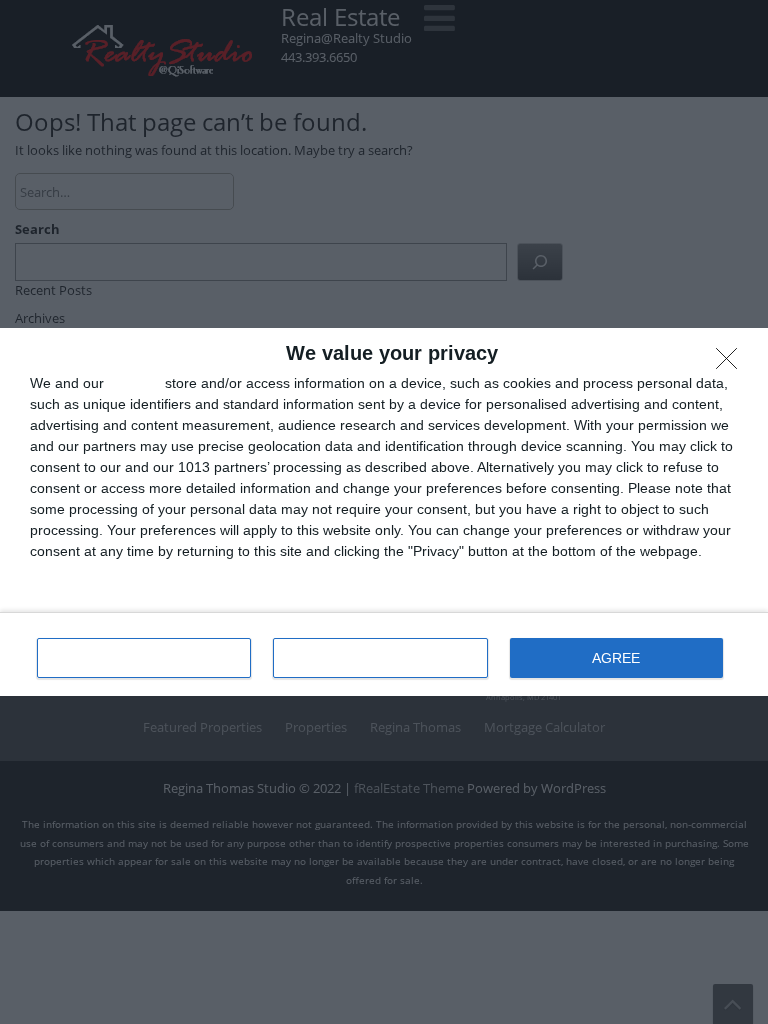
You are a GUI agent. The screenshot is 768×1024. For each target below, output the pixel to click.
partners (134, 383)
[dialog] (384, 512)
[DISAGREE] (732, 364)
